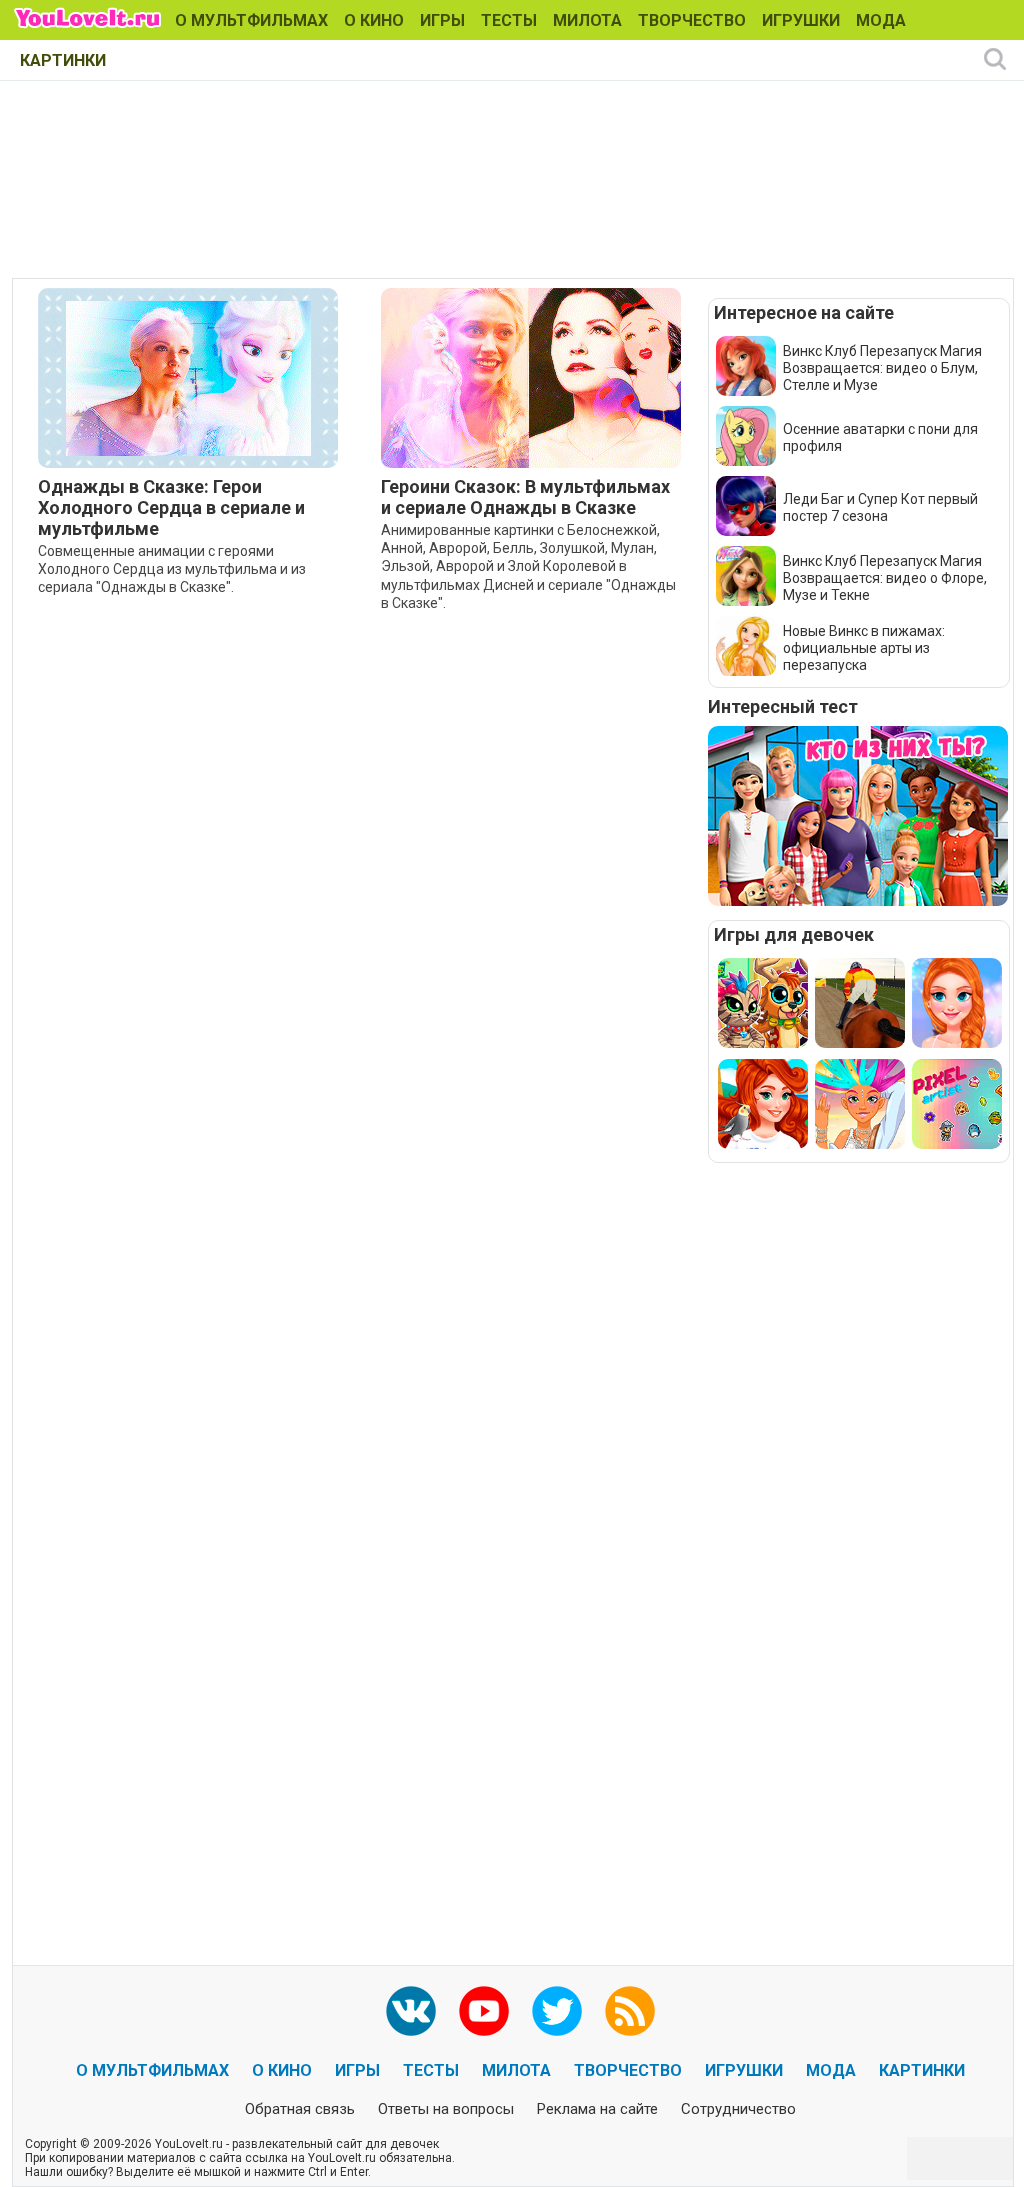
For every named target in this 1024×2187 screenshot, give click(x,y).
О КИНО (374, 20)
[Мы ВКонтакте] (411, 2011)
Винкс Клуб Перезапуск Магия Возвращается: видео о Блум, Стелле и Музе (882, 368)
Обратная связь (300, 2109)
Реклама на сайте (597, 2109)
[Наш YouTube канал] (484, 2011)
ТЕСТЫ (509, 20)
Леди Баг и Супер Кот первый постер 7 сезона (880, 507)
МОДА (881, 20)
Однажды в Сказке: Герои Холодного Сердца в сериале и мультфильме (171, 507)
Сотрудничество (738, 2109)
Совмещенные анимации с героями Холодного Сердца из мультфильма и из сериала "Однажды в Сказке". (172, 569)
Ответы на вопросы (446, 2109)
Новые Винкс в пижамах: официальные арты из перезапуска (864, 648)
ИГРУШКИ (801, 20)
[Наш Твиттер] (557, 2011)
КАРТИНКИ (63, 60)
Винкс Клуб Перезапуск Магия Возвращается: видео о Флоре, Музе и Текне (885, 578)
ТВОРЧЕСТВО (692, 20)
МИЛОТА (587, 20)
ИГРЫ (442, 20)
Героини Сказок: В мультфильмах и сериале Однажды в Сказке (525, 497)
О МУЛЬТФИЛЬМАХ (251, 20)
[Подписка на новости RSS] (630, 2011)
